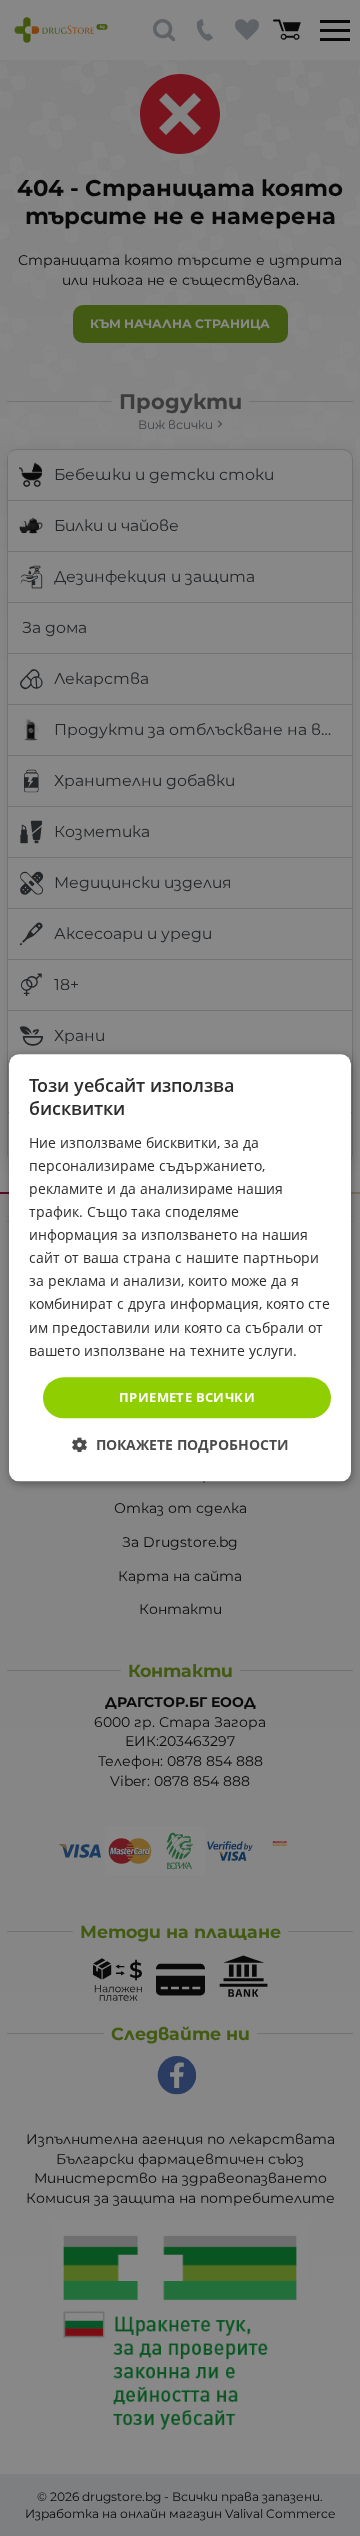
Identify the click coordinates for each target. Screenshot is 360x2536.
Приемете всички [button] (187, 1397)
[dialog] (180, 1267)
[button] (180, 1445)
